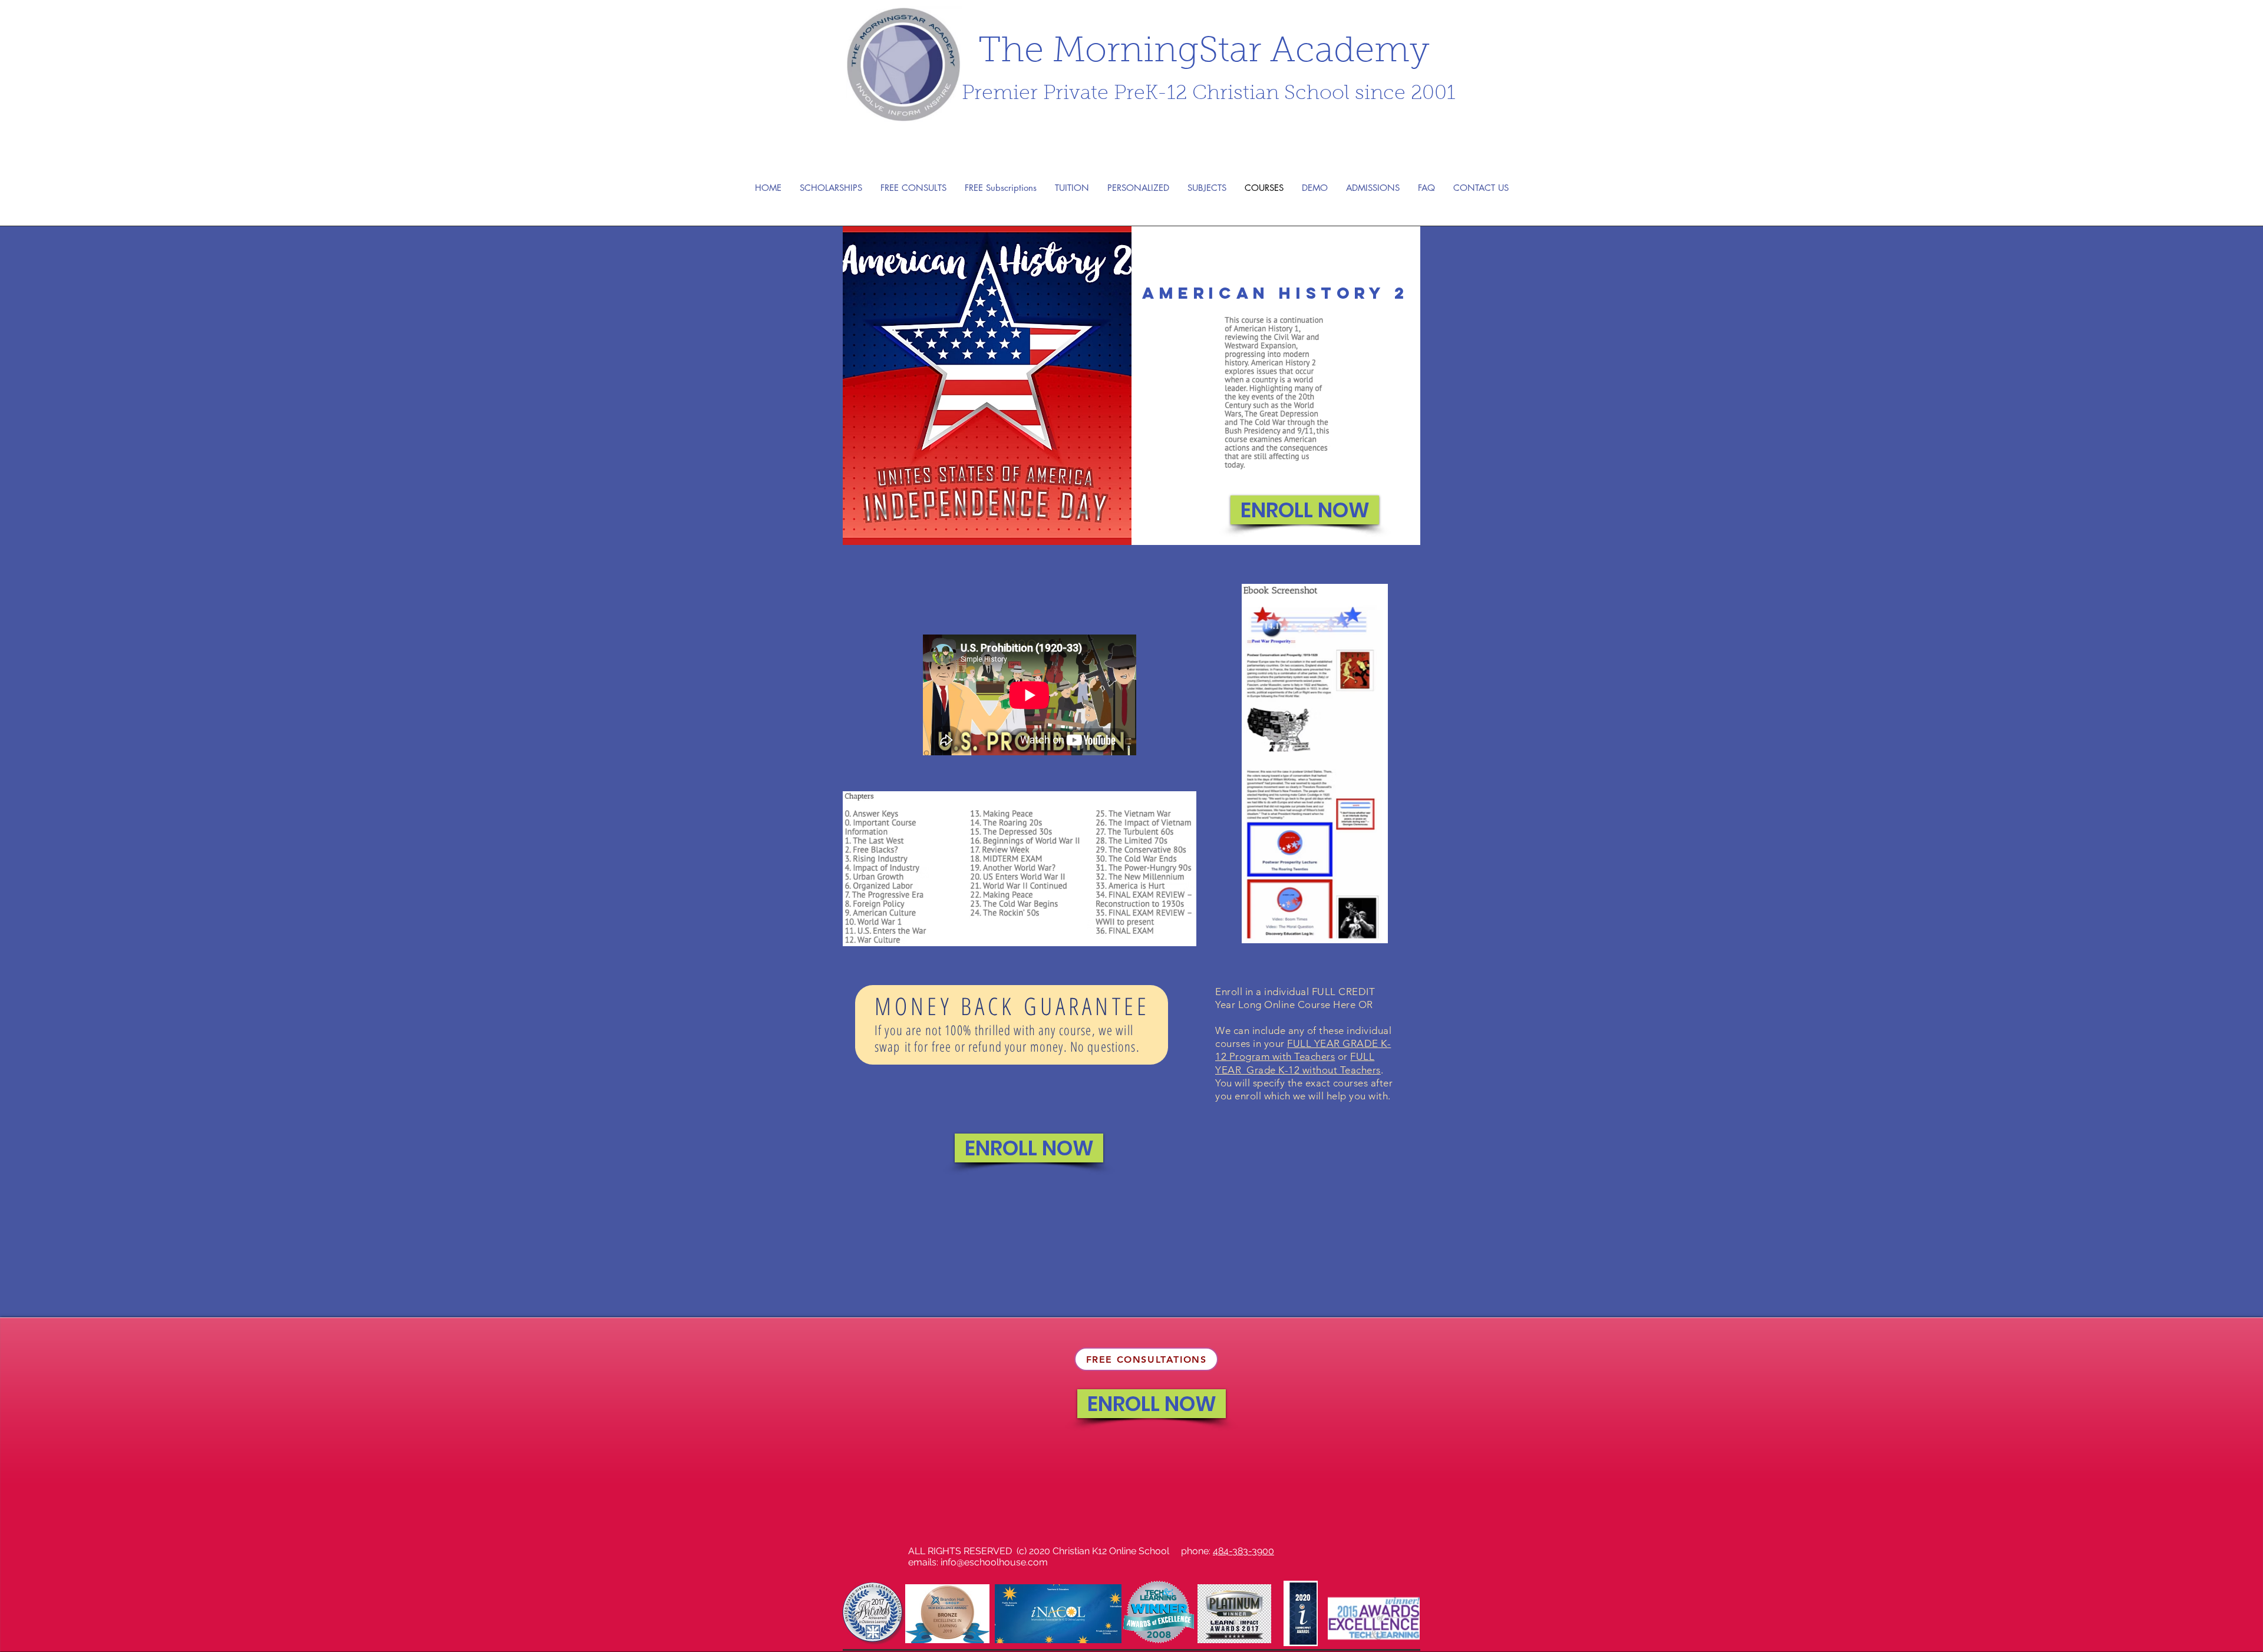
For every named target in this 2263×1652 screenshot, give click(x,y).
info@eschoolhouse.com (994, 1562)
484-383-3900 (1243, 1551)
